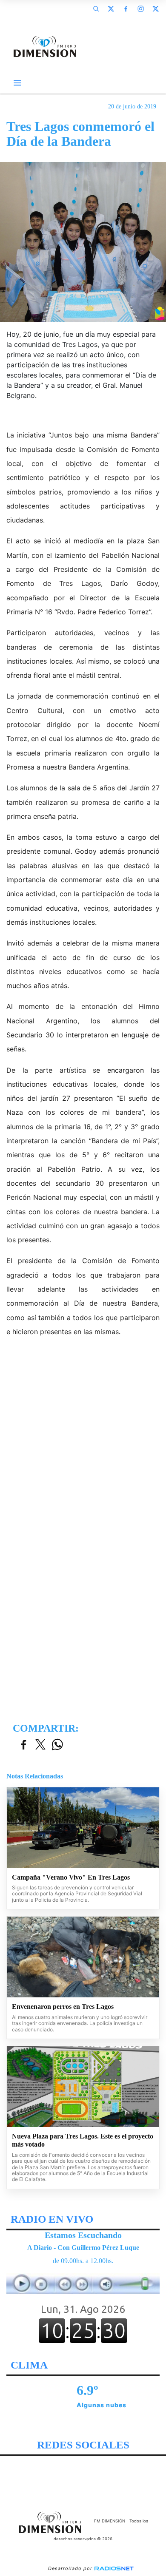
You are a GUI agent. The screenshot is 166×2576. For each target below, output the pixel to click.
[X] (111, 9)
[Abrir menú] (17, 83)
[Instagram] (140, 9)
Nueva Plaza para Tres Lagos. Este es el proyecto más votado (83, 2140)
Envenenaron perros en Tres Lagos (63, 2007)
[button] (96, 9)
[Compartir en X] (40, 1745)
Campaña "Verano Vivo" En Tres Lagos (71, 1877)
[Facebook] (126, 9)
